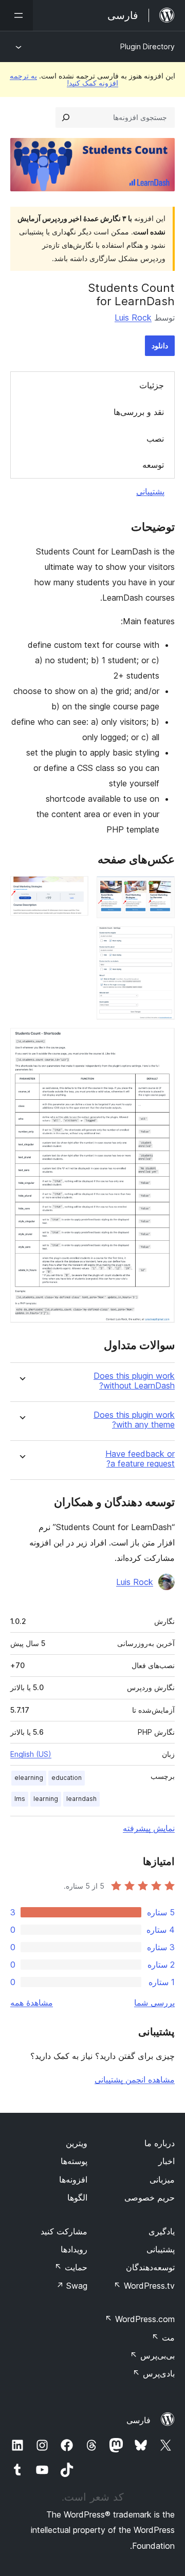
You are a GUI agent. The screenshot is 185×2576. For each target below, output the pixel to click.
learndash (81, 1799)
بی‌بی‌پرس (152, 2355)
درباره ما (160, 2143)
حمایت (71, 2267)
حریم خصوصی (150, 2197)
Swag (72, 2286)
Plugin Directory (147, 46)
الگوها (77, 2197)
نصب (155, 439)
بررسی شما (154, 2003)
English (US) (31, 1754)
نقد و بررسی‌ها (139, 412)
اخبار (166, 2161)
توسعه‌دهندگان (150, 2267)
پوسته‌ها (74, 2161)
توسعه (153, 465)
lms (20, 1799)
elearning (29, 1778)
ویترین (77, 2143)
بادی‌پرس (154, 2373)
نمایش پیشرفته (149, 1828)
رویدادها (74, 2249)
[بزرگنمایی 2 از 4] (75, 890)
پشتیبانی (150, 491)
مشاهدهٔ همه (32, 2003)
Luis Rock (133, 318)
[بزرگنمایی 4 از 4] (161, 1042)
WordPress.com (140, 2319)
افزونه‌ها (73, 2179)
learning (46, 1799)
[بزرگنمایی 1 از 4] (161, 890)
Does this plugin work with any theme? (134, 1420)
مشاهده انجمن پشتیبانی (135, 2079)
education (67, 1778)
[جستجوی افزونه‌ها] (66, 117)
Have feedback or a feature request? (140, 1459)
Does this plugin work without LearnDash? (134, 1381)
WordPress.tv (144, 2286)
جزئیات (152, 385)
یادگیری (162, 2231)
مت (163, 2337)
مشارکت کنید (64, 2231)
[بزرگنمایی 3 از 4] (161, 940)
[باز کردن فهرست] (16, 15)
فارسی (138, 2420)
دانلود (160, 345)
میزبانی (162, 2179)
